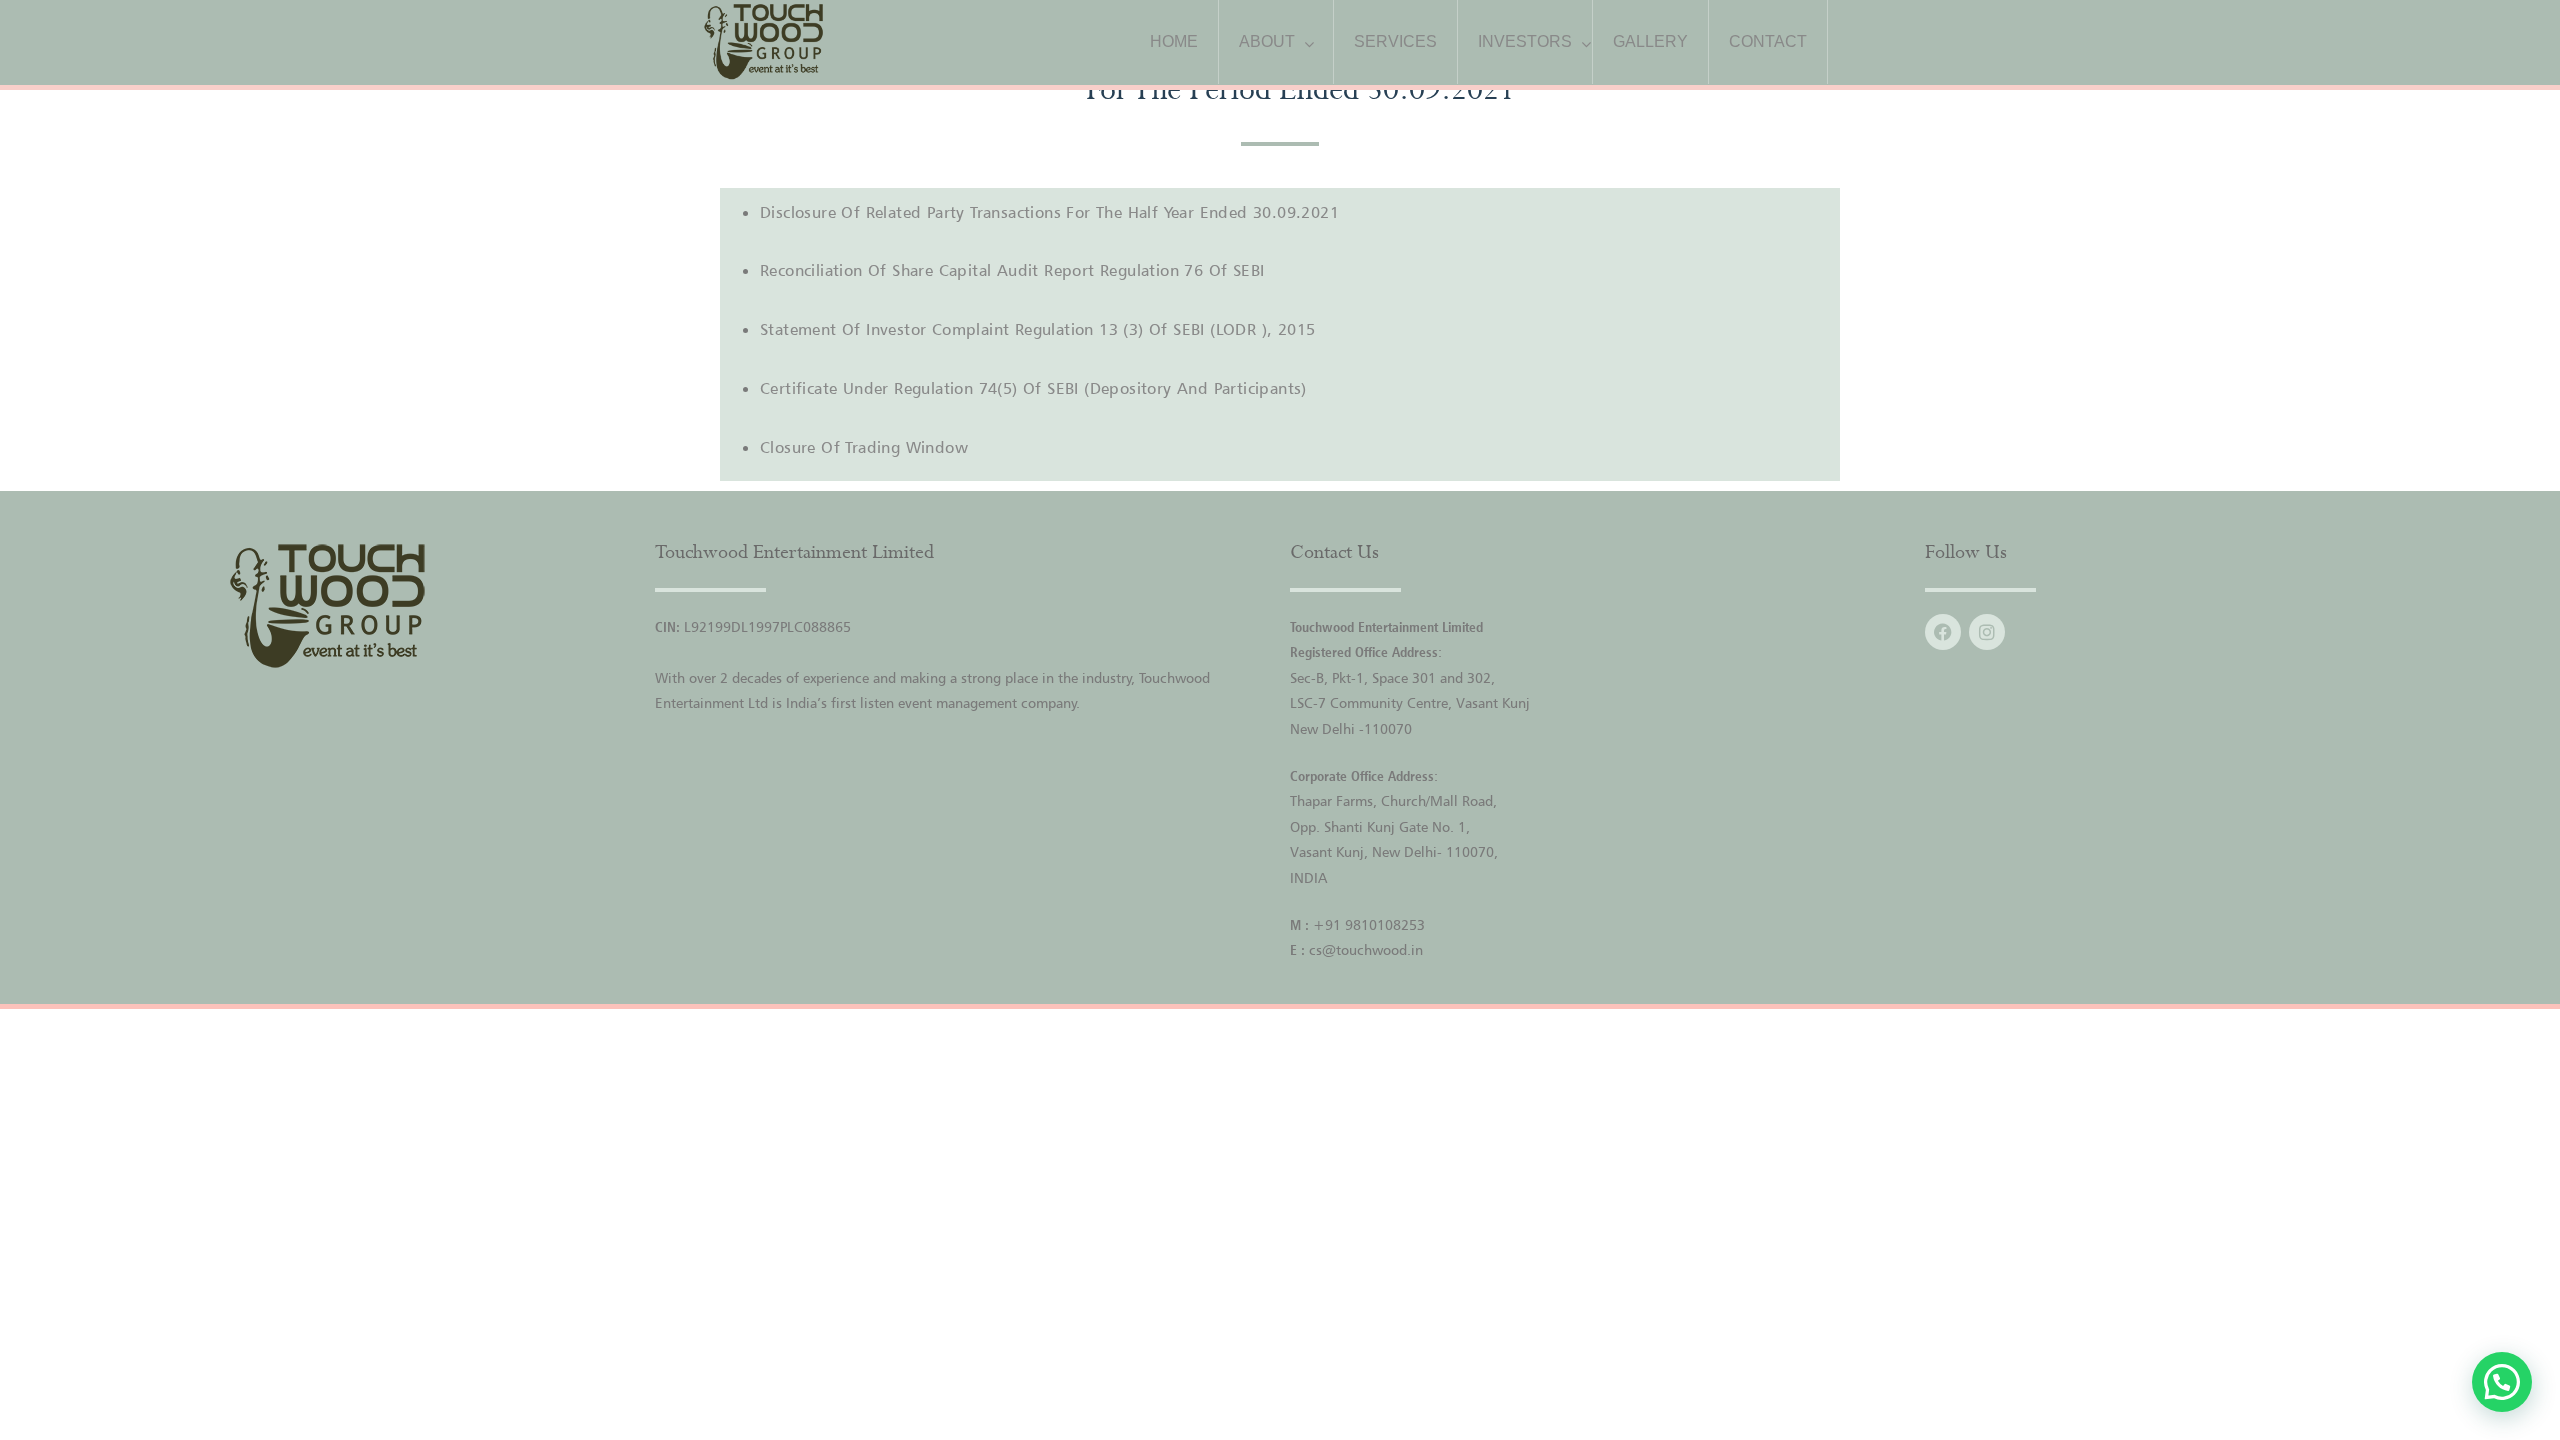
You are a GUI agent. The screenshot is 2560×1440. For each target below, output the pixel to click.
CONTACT (1768, 41)
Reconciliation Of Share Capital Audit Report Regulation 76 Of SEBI (1012, 270)
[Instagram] (1987, 632)
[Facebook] (1943, 632)
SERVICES (1395, 41)
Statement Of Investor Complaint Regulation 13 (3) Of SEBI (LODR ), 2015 (1037, 329)
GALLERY (1650, 41)
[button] (2502, 1382)
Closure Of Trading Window (864, 447)
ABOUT (1267, 41)
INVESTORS (1525, 41)
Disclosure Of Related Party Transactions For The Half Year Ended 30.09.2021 (1049, 212)
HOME (1174, 41)
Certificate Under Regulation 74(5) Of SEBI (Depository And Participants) (1033, 388)
